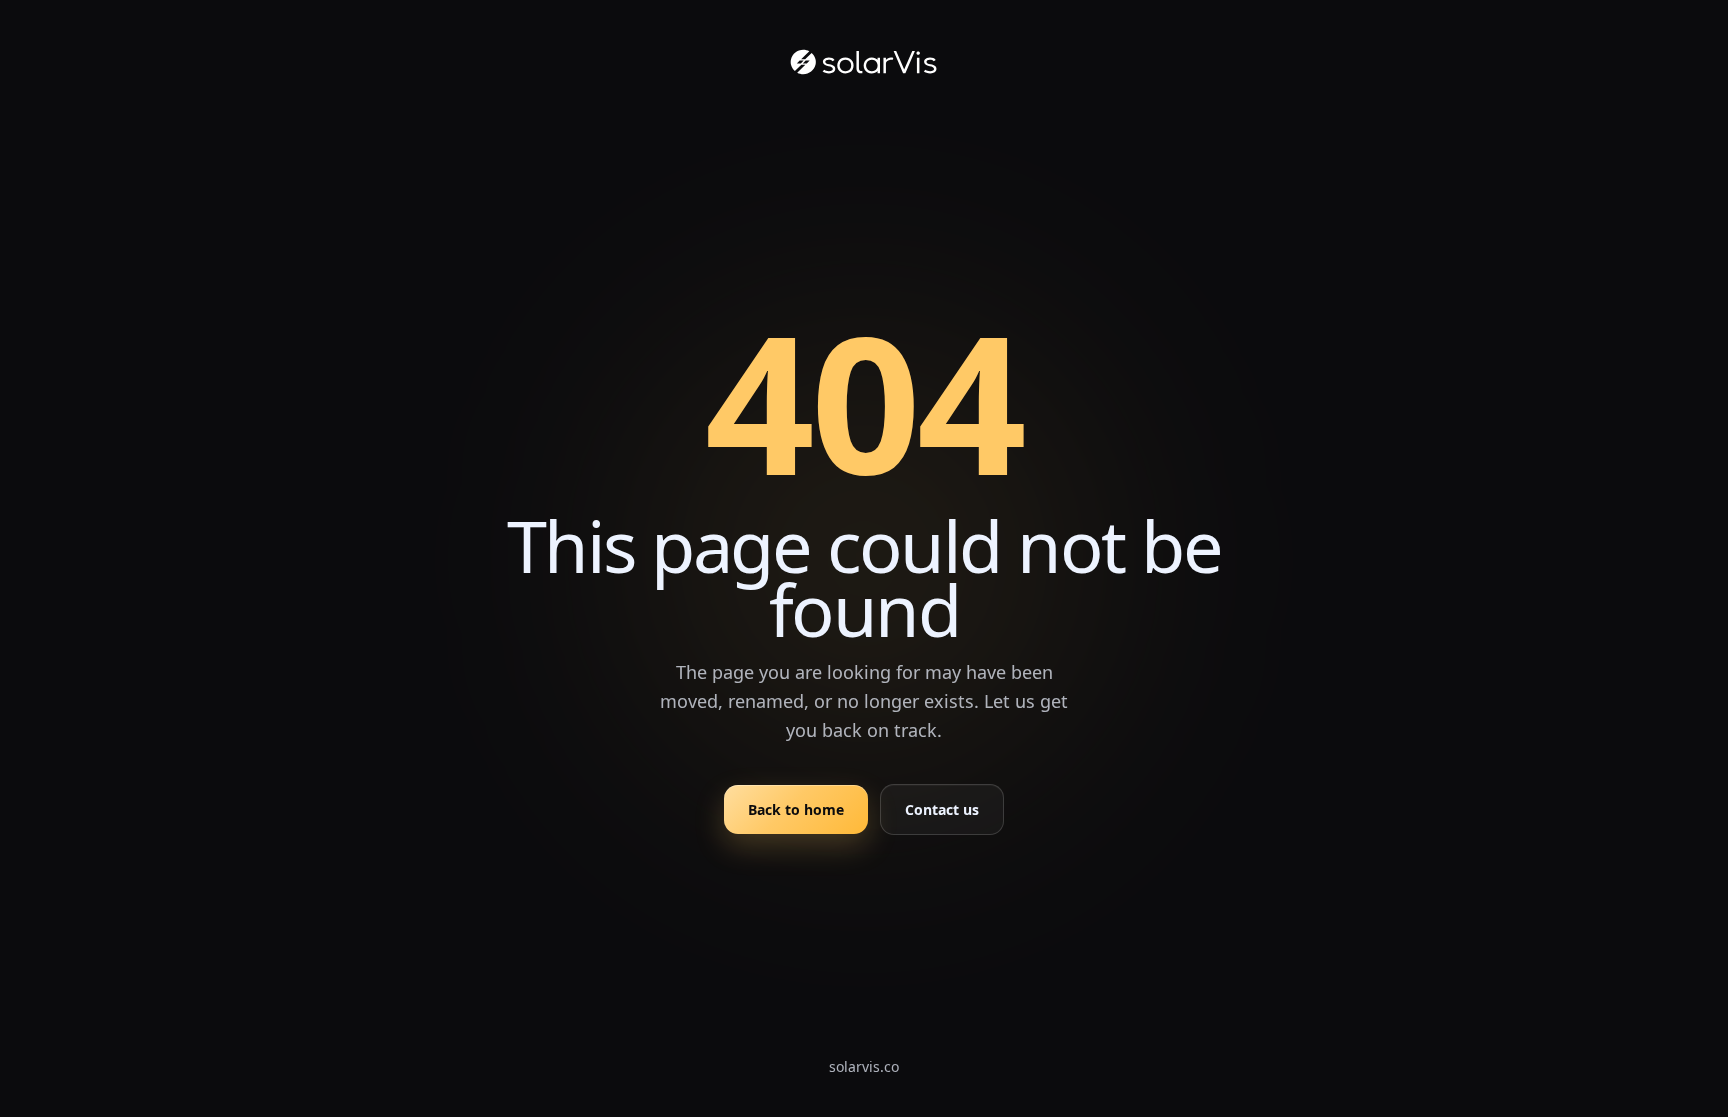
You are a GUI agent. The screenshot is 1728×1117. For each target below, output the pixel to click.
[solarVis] (864, 62)
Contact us (942, 809)
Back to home (796, 809)
